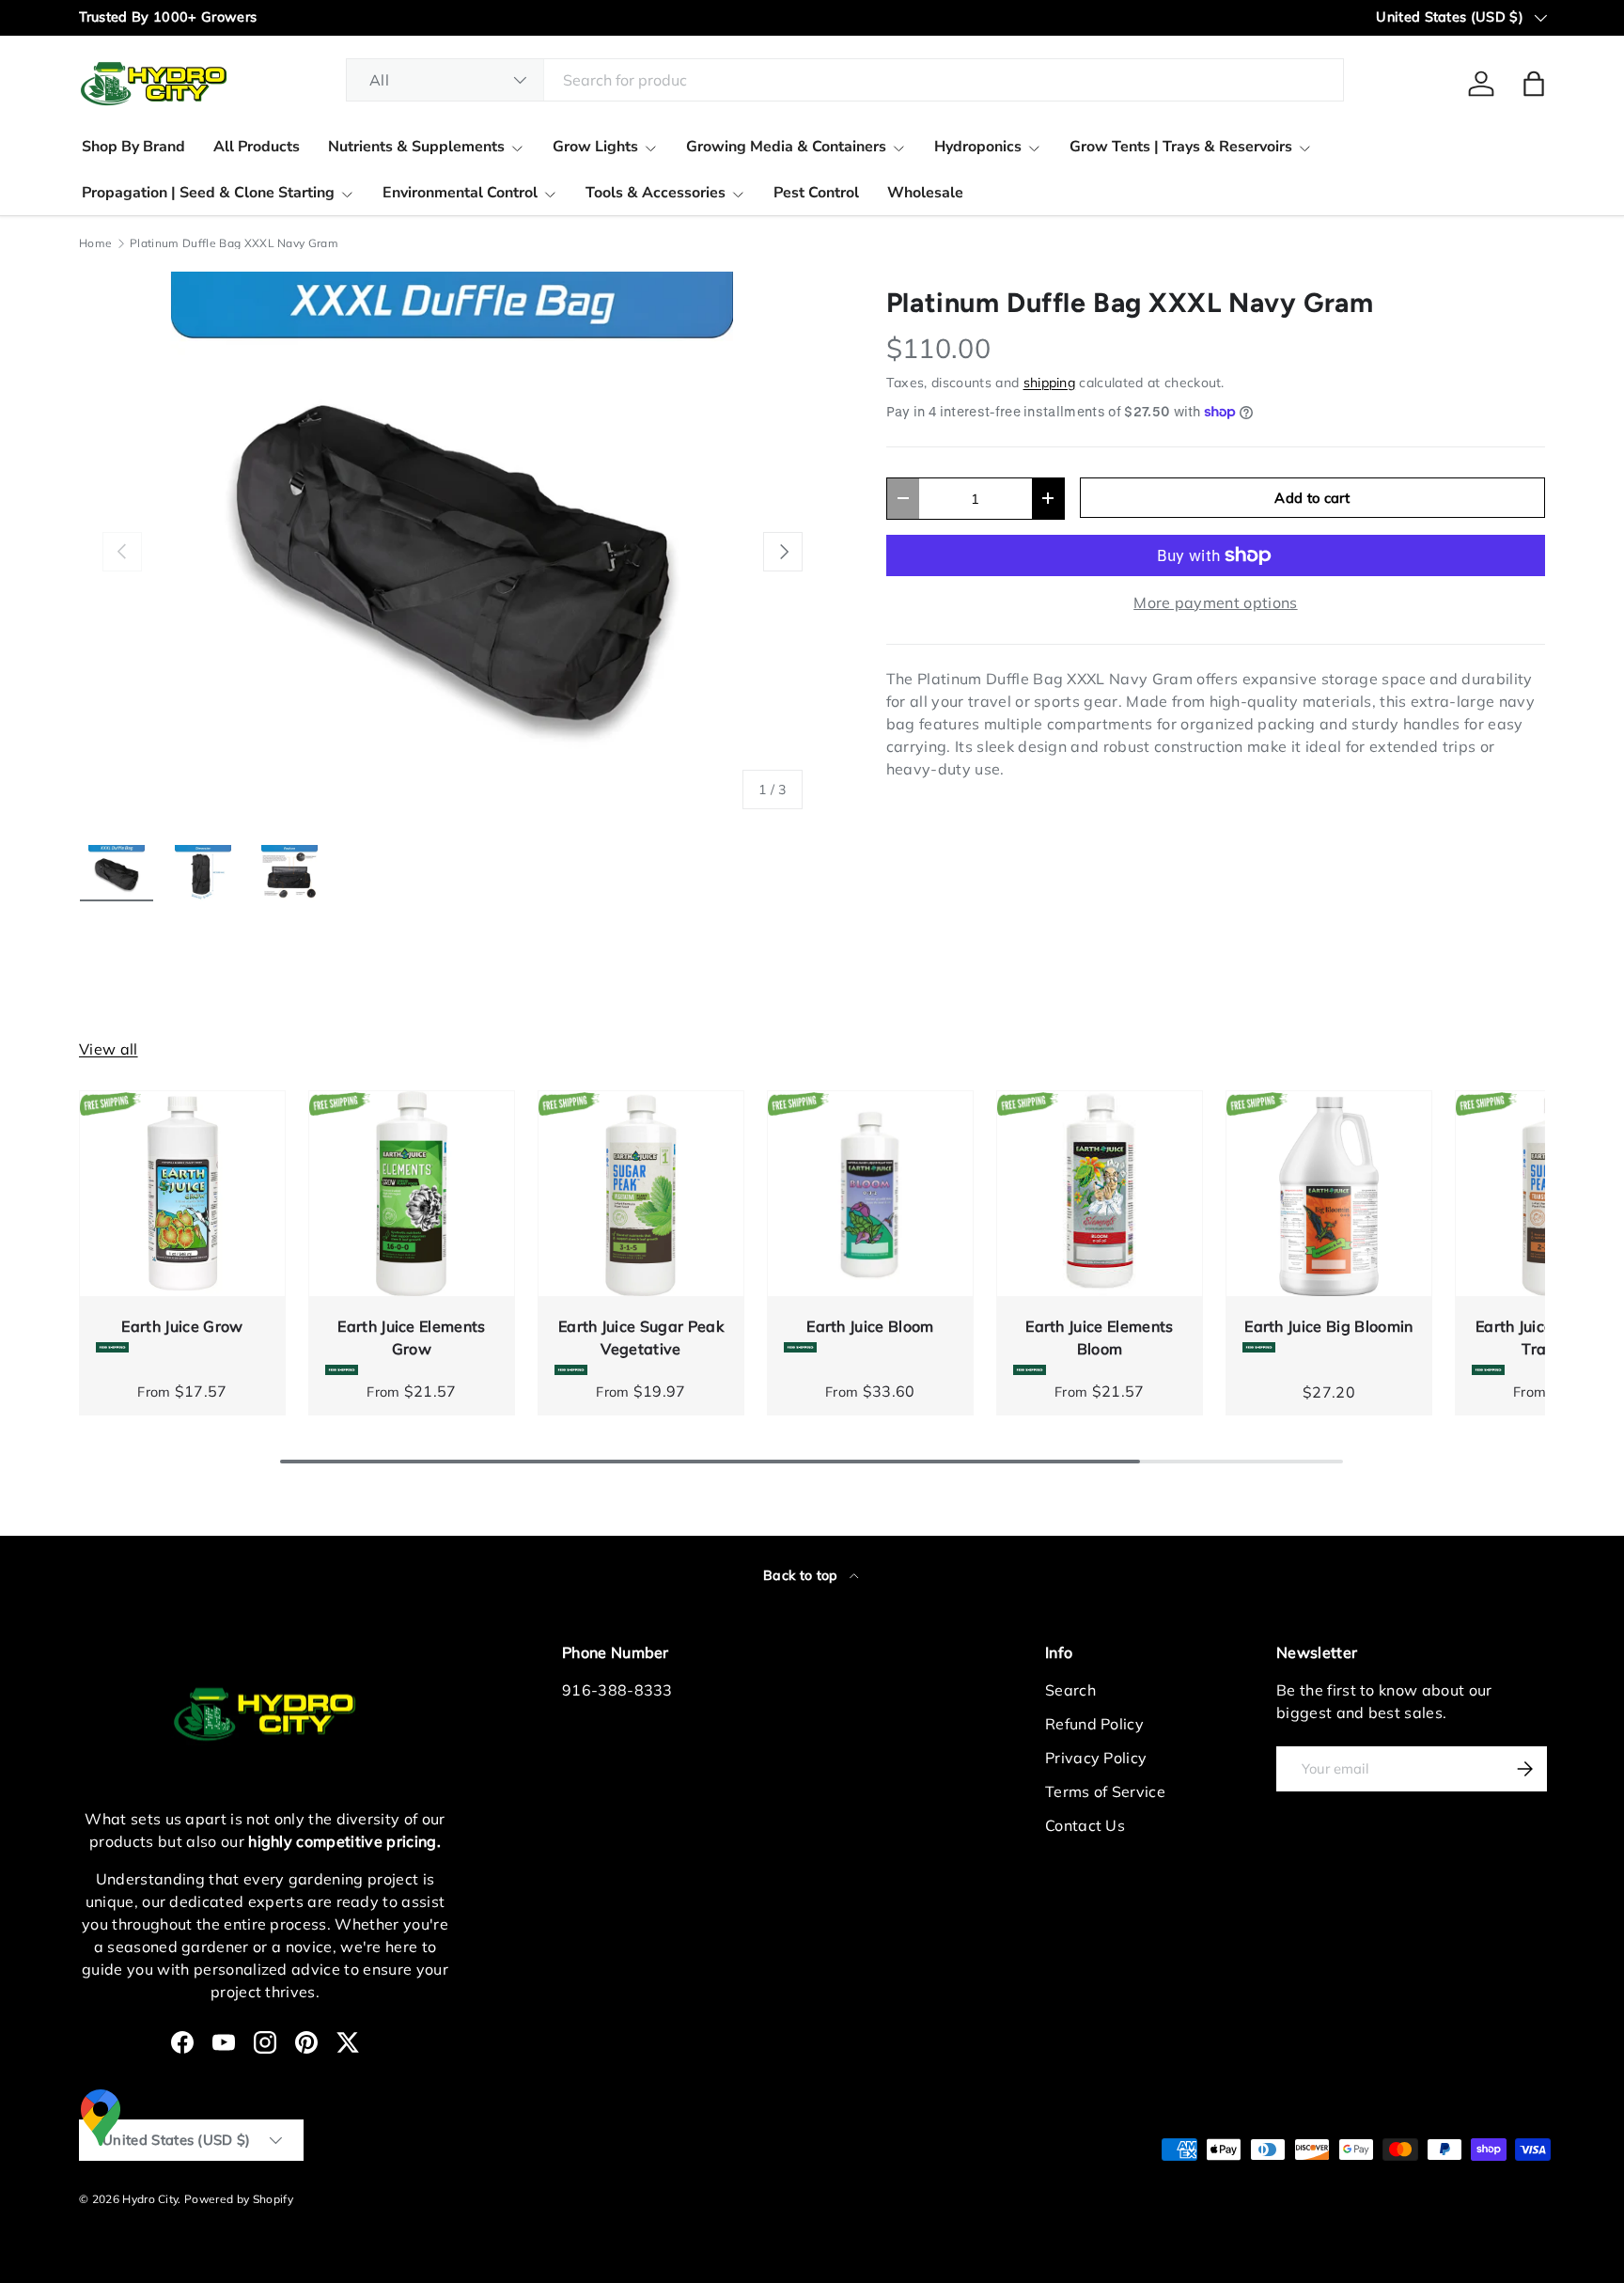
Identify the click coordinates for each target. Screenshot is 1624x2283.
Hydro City (150, 2199)
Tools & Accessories (656, 193)
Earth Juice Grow (182, 1326)
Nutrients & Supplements (416, 147)
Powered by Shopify (239, 2199)
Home (95, 243)
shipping (1050, 383)
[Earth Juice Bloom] (870, 1194)
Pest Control (816, 193)
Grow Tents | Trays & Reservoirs (1181, 147)
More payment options (1215, 602)
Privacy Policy (1096, 1758)
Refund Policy (1094, 1724)
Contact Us (1085, 1825)
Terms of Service (1105, 1791)
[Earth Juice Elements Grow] (412, 1194)
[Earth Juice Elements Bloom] (1100, 1194)
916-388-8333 (617, 1690)
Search (1070, 1690)
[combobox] (845, 80)
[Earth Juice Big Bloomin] (1329, 1194)
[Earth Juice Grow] (182, 1194)
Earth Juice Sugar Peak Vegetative (641, 1337)
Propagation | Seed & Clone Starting (208, 193)
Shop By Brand (133, 147)
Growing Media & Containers (786, 147)
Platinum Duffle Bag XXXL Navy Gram (234, 243)
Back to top (803, 1575)
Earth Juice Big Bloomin (1328, 1326)
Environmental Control (460, 193)
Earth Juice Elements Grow (411, 1337)
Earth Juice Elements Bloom (1099, 1337)
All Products (257, 147)
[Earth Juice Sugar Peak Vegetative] (641, 1194)
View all (109, 1049)
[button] (1534, 84)
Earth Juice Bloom (870, 1326)
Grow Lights (595, 147)
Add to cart (1312, 498)
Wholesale (925, 193)
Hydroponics (978, 147)
